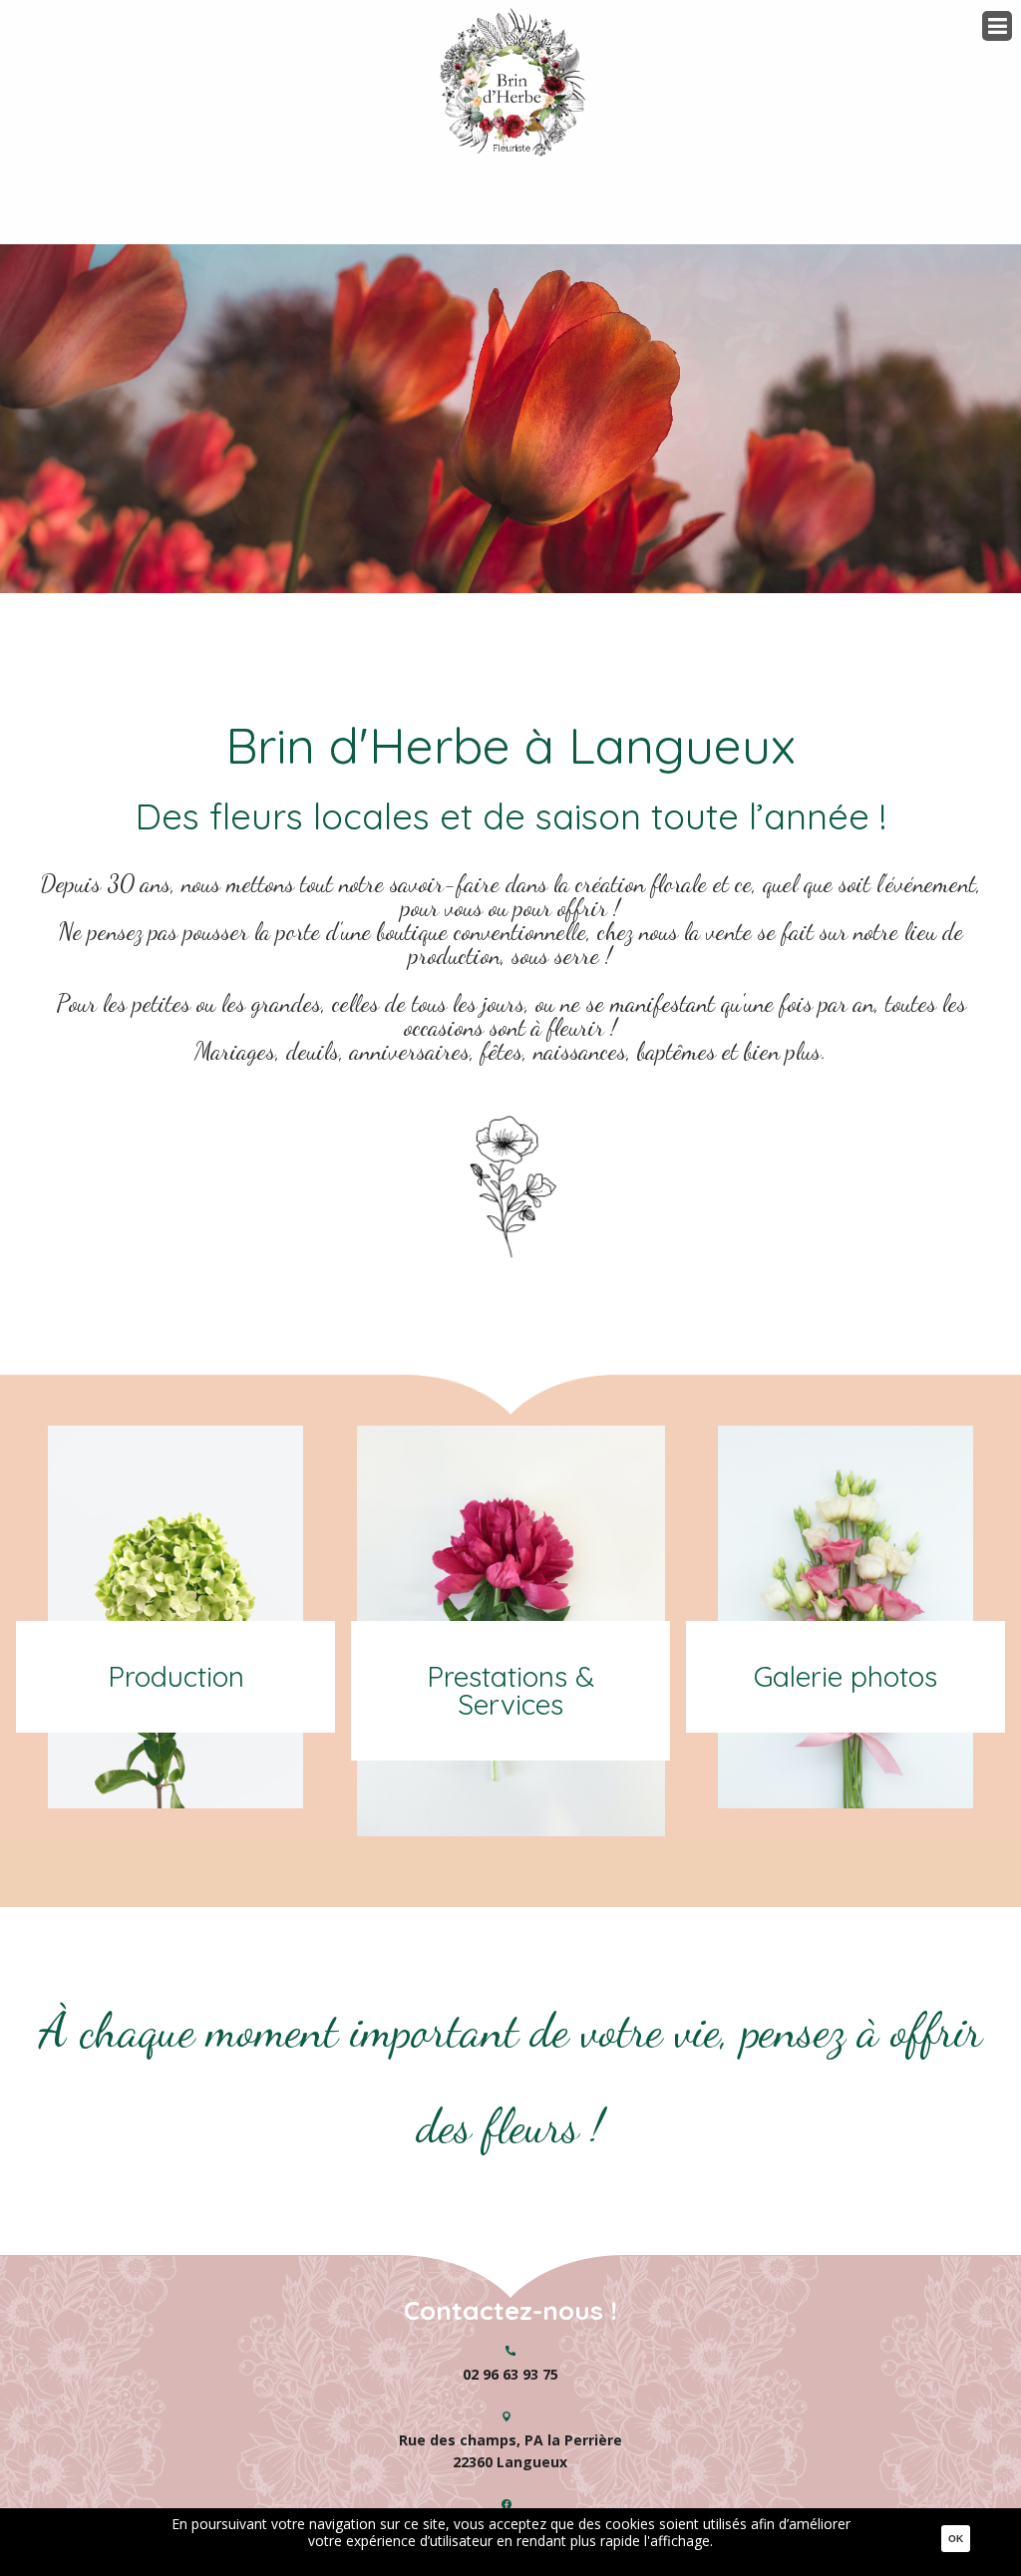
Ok (956, 2539)
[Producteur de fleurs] (511, 1107)
